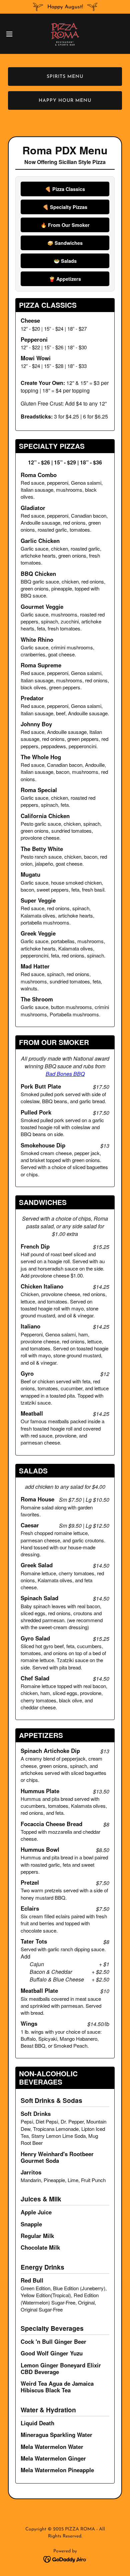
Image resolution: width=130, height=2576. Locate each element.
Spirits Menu (65, 77)
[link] (65, 34)
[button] (12, 34)
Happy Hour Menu (65, 101)
